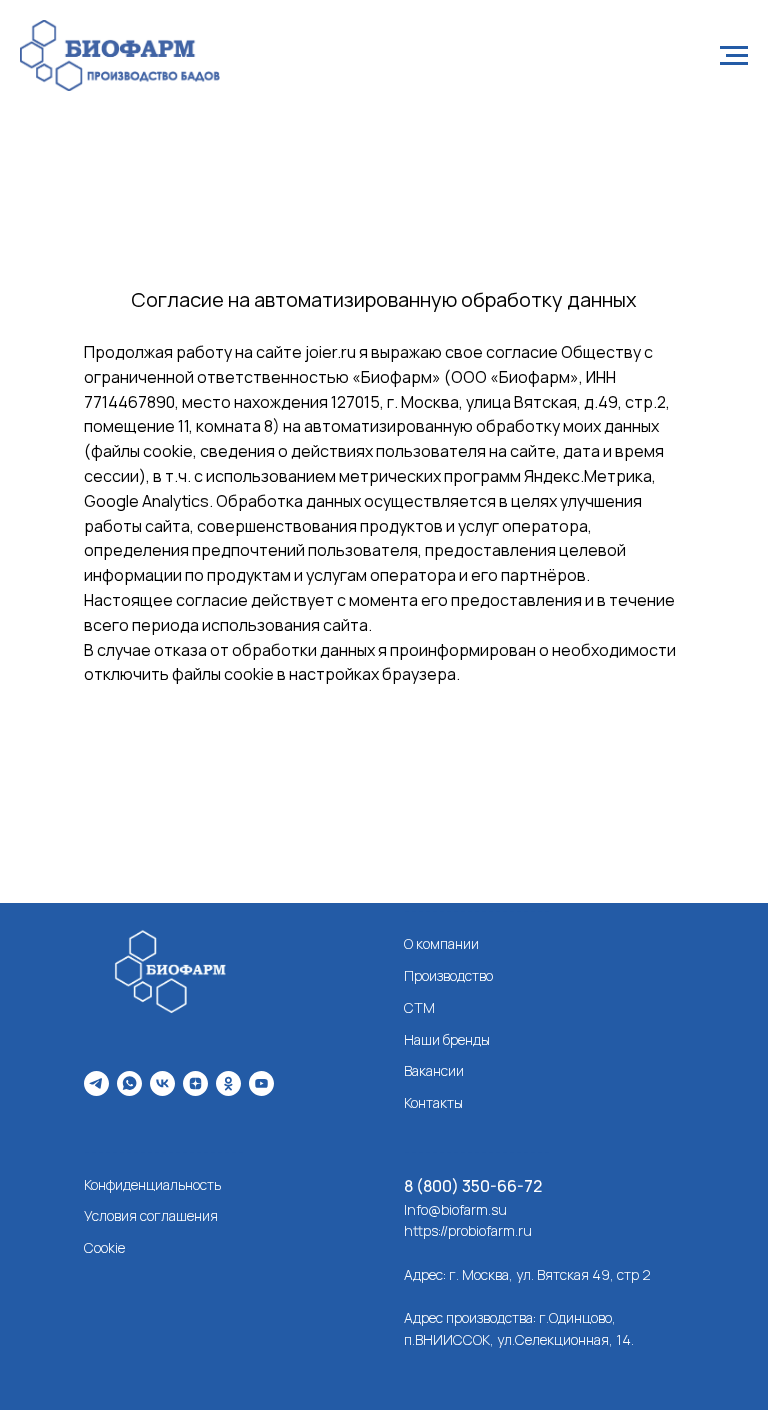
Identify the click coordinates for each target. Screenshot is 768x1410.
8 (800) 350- (450, 1186)
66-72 (519, 1186)
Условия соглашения (151, 1215)
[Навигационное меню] (734, 56)
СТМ (419, 1007)
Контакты (433, 1102)
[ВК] (162, 1083)
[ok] (228, 1083)
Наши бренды (447, 1039)
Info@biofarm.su (455, 1209)
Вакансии (434, 1070)
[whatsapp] (129, 1083)
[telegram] (96, 1083)
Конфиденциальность (152, 1184)
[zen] (195, 1083)
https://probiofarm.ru (468, 1230)
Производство (448, 975)
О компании (441, 943)
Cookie (104, 1247)
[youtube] (261, 1083)
